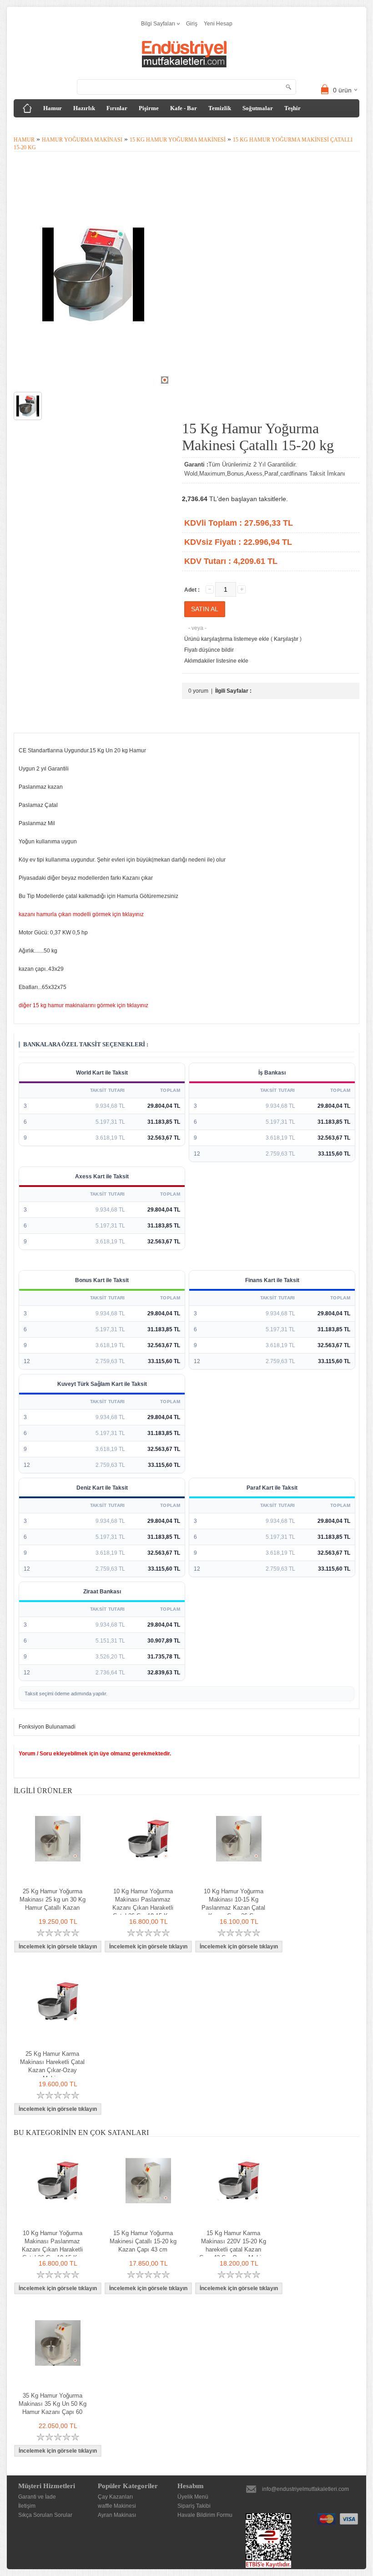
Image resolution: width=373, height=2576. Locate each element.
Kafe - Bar (184, 108)
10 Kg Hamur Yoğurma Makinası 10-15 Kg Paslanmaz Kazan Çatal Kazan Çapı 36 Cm (233, 1904)
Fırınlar (117, 108)
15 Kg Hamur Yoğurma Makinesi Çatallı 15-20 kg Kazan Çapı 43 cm (143, 2241)
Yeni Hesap (218, 24)
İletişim (27, 2506)
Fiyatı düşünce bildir (209, 650)
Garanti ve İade (37, 2497)
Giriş (192, 24)
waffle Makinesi (117, 2506)
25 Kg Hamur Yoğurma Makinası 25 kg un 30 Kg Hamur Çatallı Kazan (53, 1899)
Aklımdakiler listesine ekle (216, 661)
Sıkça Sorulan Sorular (45, 2515)
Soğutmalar (258, 108)
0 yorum (198, 691)
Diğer (92, 126)
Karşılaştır (286, 639)
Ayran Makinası (117, 2515)
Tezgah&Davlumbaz (47, 126)
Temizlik (220, 108)
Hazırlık (84, 108)
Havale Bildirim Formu (205, 2515)
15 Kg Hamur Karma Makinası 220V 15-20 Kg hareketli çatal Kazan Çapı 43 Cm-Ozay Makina (233, 2245)
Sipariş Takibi (194, 2506)
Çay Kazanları (115, 2497)
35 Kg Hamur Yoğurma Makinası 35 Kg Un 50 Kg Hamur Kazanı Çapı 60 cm (53, 2408)
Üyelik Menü (193, 2497)
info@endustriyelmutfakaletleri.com (305, 2489)
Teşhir (292, 108)
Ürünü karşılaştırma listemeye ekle (227, 639)
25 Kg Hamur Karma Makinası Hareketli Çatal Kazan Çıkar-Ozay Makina (52, 2066)
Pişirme (149, 108)
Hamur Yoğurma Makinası (82, 140)
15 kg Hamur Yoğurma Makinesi (178, 140)
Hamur (53, 108)
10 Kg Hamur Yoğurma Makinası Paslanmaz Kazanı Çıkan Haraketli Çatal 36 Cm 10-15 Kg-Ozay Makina (143, 1908)
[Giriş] (27, 108)
